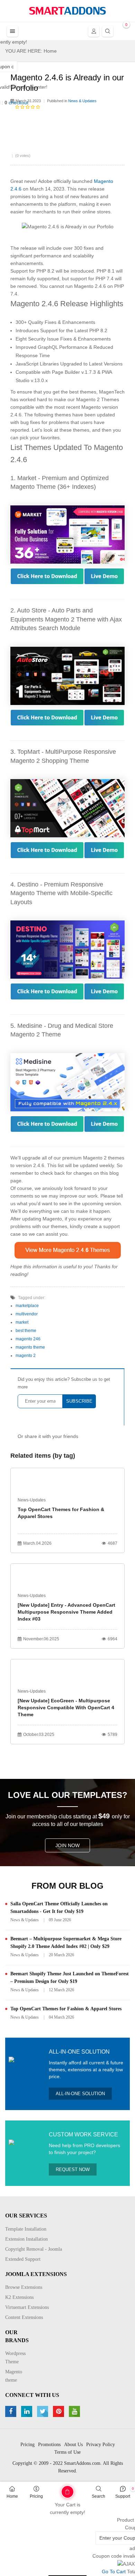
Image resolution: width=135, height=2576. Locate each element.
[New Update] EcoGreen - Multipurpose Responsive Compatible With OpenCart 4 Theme (66, 1708)
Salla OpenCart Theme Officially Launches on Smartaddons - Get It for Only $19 (59, 1908)
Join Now (67, 1845)
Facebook (12, 2411)
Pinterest (59, 2411)
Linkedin (28, 2411)
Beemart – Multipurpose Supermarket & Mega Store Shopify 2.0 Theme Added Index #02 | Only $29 (66, 1943)
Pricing (36, 2496)
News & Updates (25, 1920)
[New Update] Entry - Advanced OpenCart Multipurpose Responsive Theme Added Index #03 (66, 1612)
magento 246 (28, 1339)
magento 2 (26, 1356)
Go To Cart (55, 2489)
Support (123, 2496)
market (22, 1322)
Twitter (43, 2411)
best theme (26, 1331)
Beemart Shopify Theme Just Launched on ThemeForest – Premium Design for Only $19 (70, 1978)
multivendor (27, 1314)
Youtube (75, 2411)
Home (12, 2496)
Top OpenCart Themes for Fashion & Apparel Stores (61, 1513)
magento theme (30, 1347)
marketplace (27, 1306)
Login (94, 31)
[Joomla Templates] (67, 11)
